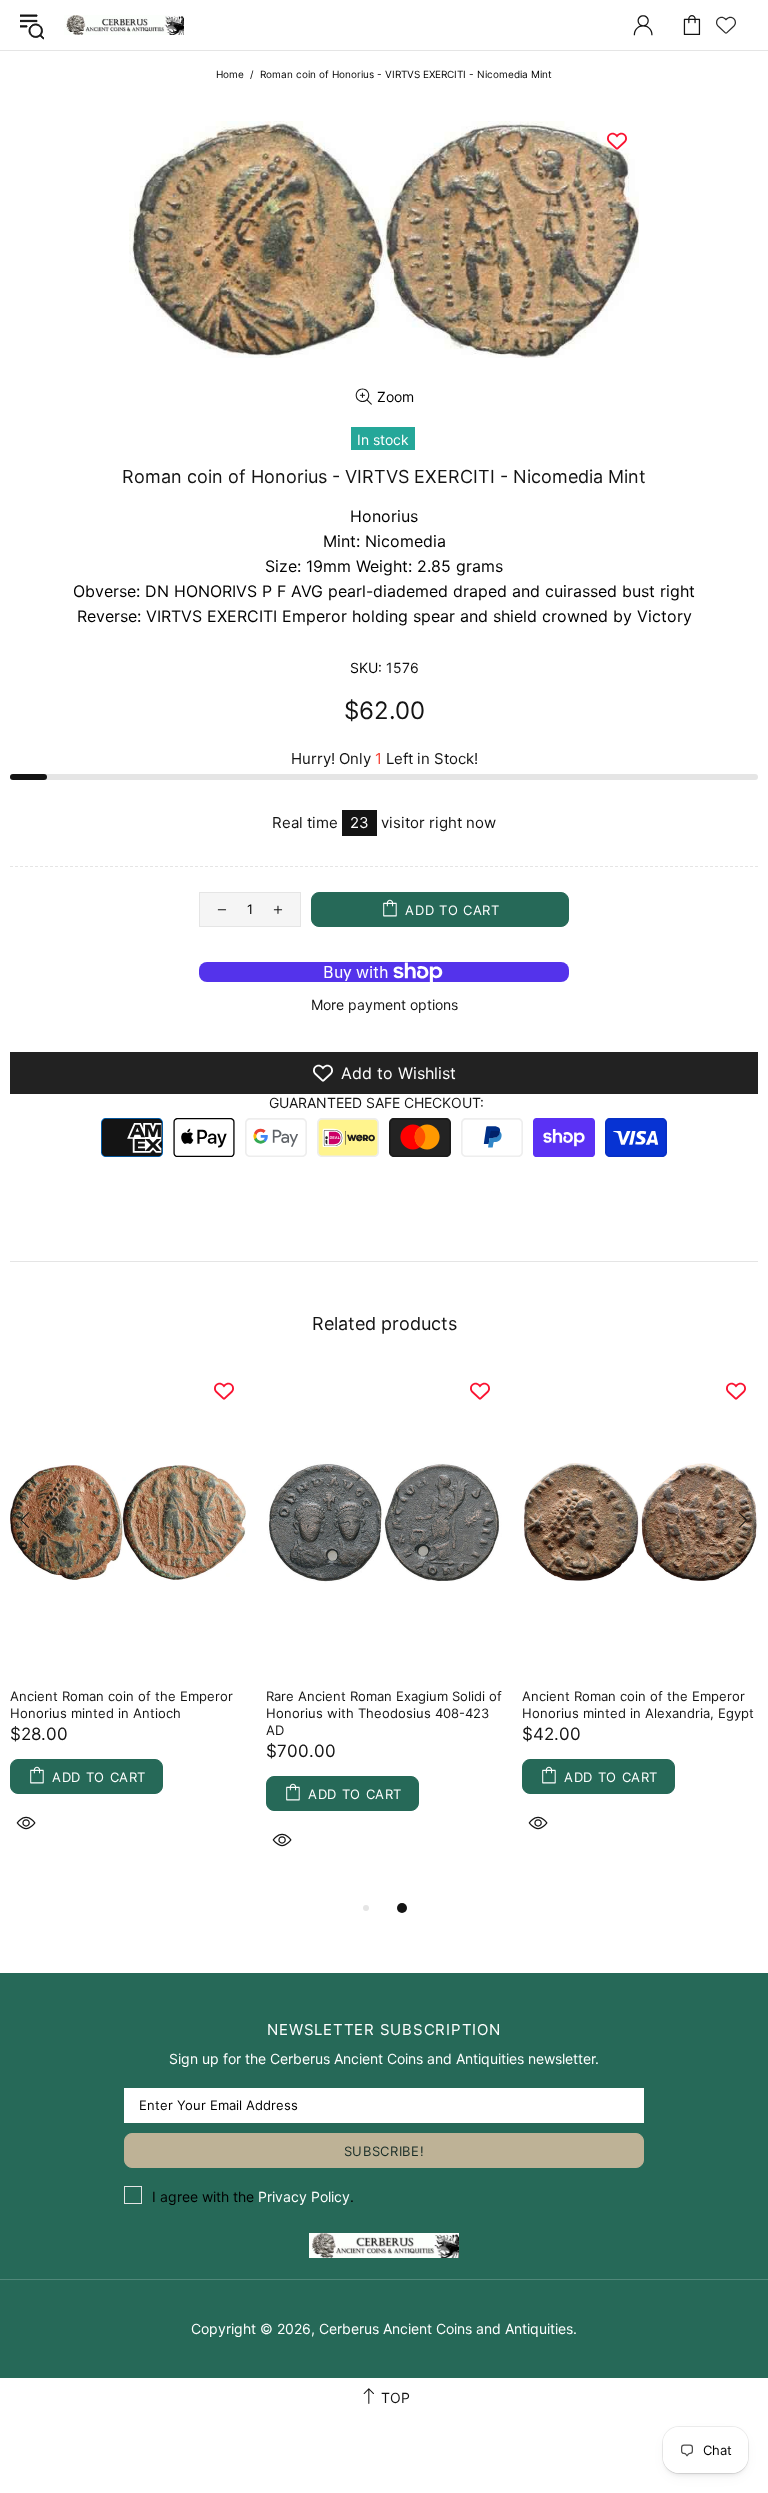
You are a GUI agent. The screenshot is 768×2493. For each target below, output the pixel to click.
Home (230, 74)
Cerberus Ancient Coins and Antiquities (124, 25)
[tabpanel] (128, 1625)
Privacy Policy (304, 2196)
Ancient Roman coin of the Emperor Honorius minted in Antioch (121, 1704)
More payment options (384, 1004)
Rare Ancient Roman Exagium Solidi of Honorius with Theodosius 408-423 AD (384, 1713)
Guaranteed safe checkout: (376, 1102)
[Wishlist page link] (726, 25)
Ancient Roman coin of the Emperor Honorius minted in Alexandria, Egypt (638, 1704)
